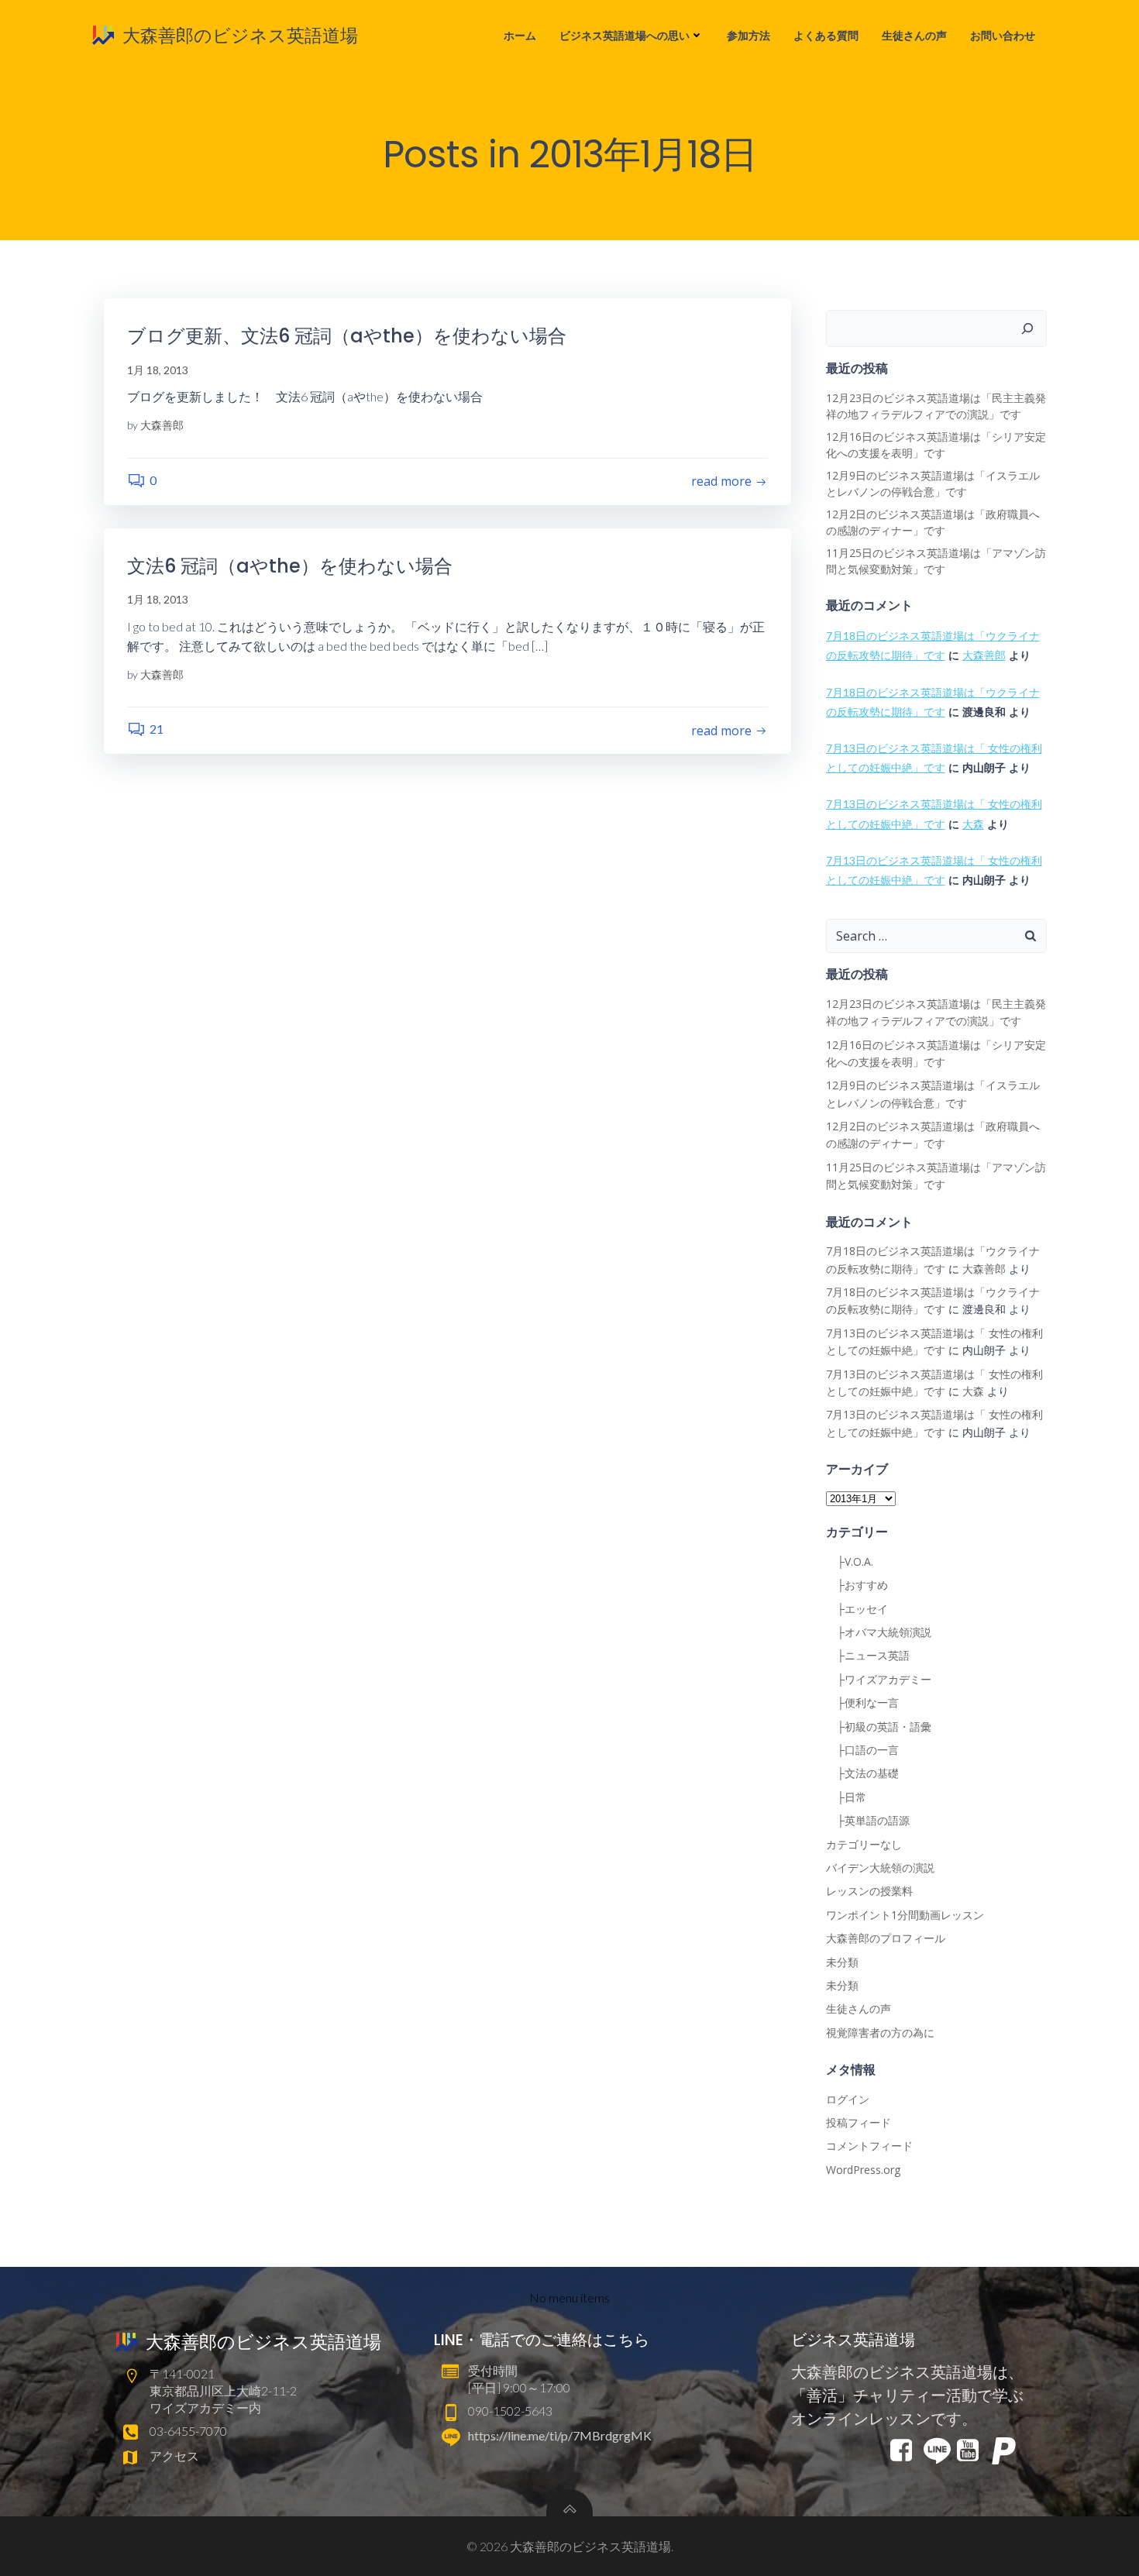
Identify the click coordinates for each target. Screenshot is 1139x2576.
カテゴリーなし (864, 1844)
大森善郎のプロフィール (886, 1938)
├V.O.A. (850, 1561)
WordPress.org (863, 2170)
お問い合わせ (1003, 35)
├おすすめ (857, 1585)
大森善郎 (162, 425)
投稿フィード (859, 2122)
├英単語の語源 (868, 1820)
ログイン (848, 2099)
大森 (973, 824)
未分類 (842, 1962)
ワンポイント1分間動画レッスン (905, 1915)
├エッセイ (857, 1609)
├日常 (846, 1797)
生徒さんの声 (914, 35)
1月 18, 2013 (158, 370)
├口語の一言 (862, 1750)
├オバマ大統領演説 (879, 1632)
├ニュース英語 (868, 1655)
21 (157, 729)
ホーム (520, 35)
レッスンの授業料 (869, 1891)
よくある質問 (826, 35)
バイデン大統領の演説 (880, 1868)
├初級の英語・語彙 (879, 1727)
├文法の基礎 (862, 1773)
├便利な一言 (862, 1702)
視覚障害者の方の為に (880, 2033)
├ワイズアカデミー (879, 1679)
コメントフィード (869, 2146)
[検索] (1027, 328)
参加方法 (748, 35)
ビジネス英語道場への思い (625, 35)
